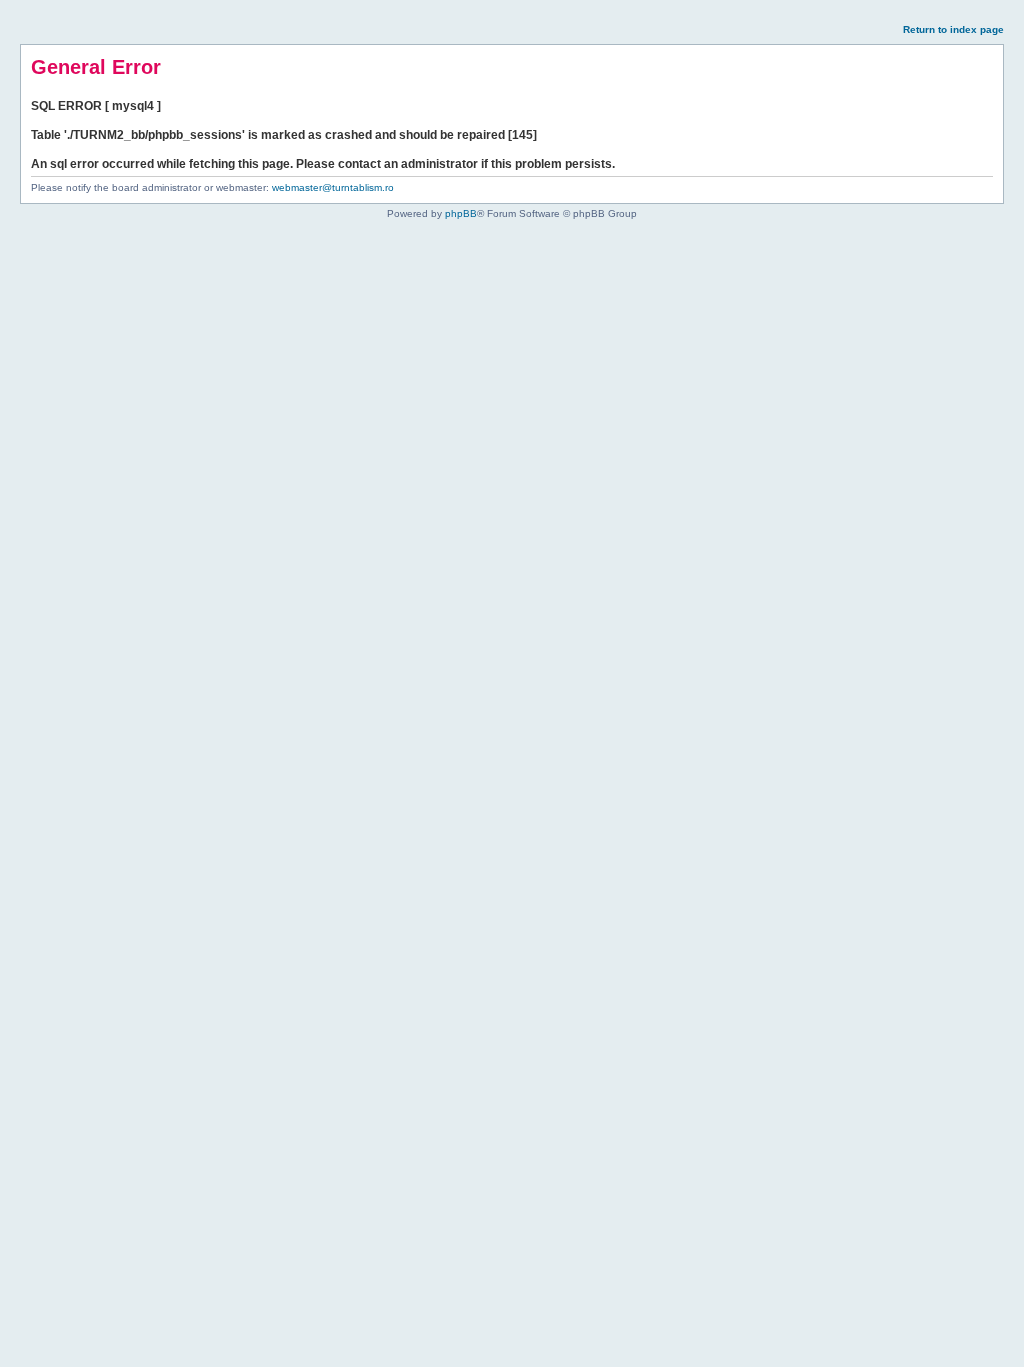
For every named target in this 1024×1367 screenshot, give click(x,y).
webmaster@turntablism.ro (333, 187)
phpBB (461, 213)
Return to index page (953, 29)
